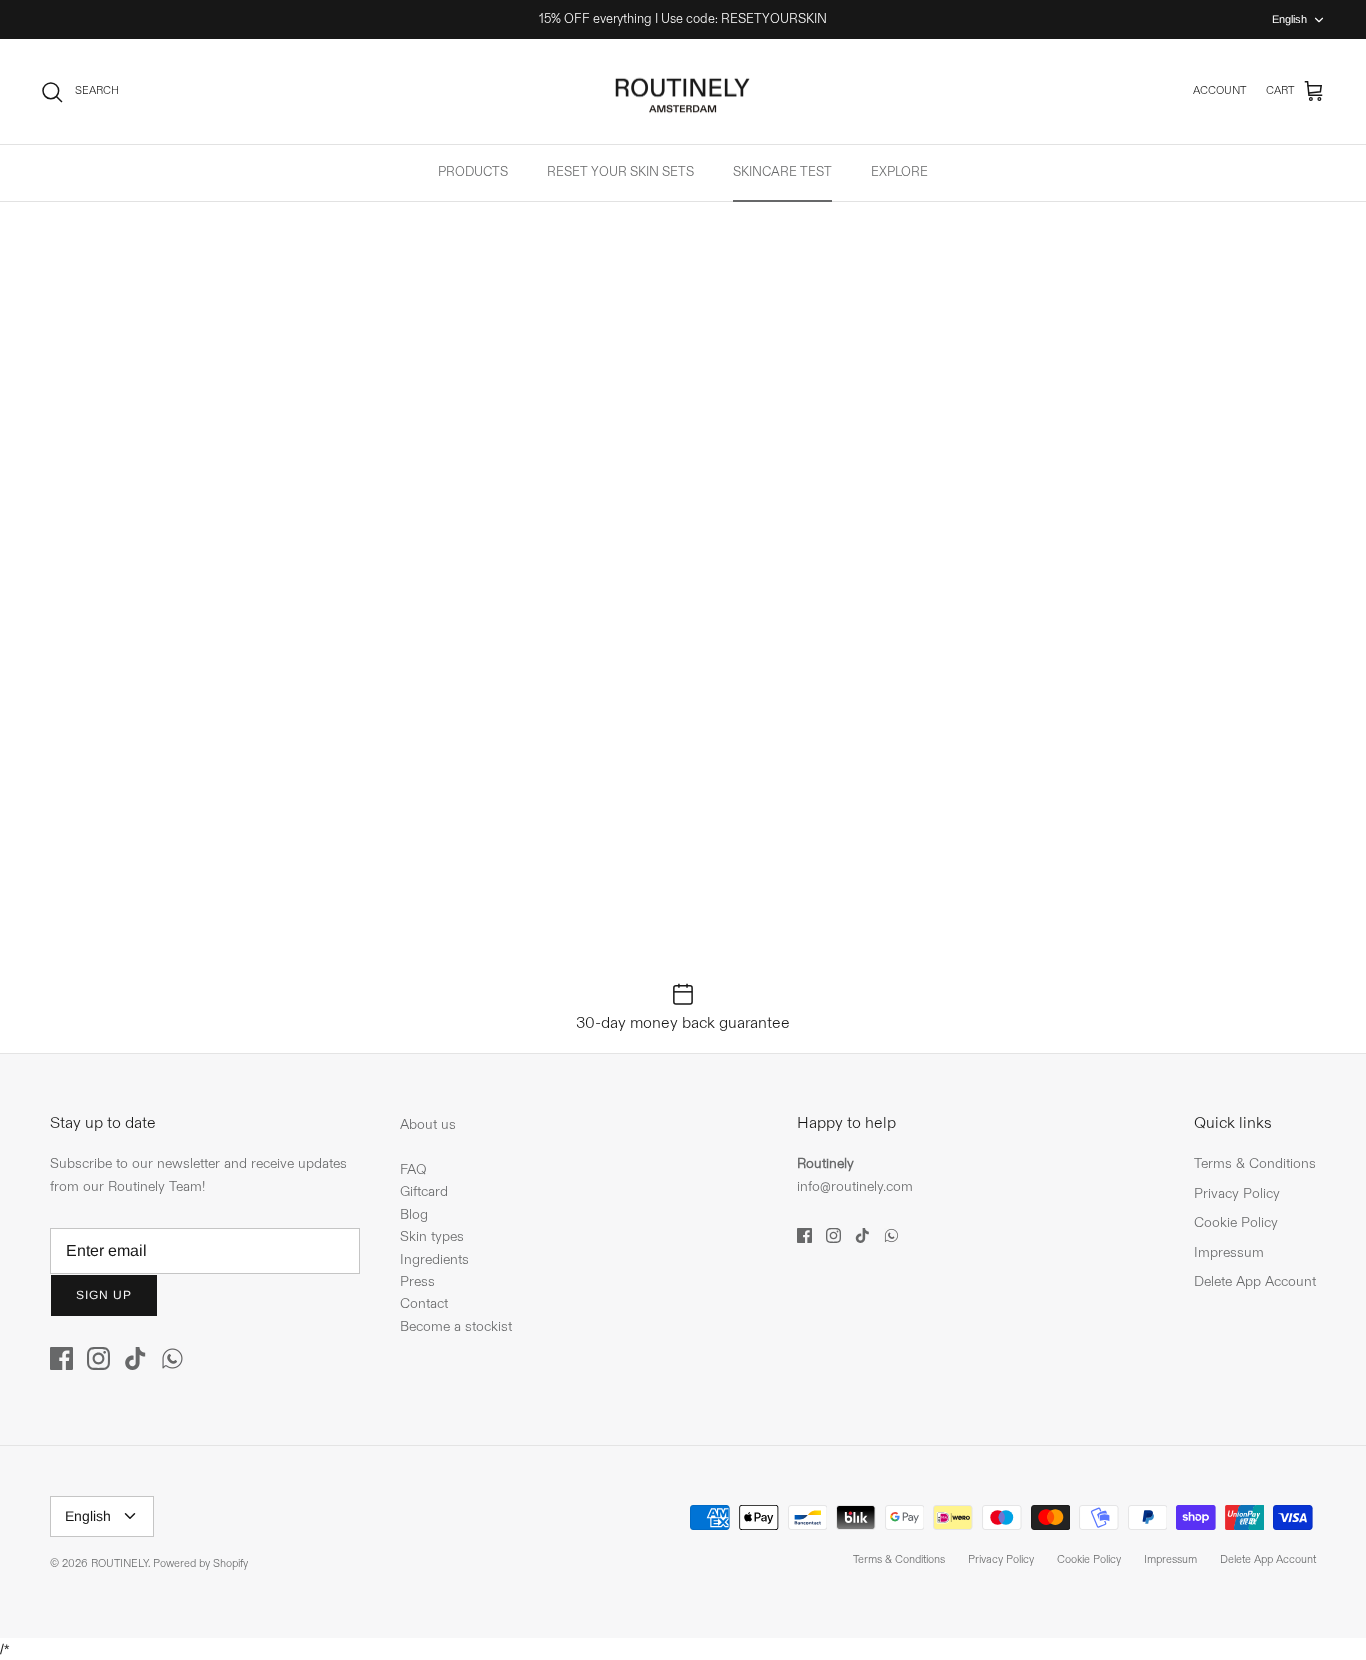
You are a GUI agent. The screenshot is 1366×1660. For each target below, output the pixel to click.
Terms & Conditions (1255, 1163)
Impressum (1229, 1252)
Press (417, 1281)
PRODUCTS (473, 172)
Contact (424, 1303)
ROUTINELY (119, 1564)
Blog (414, 1214)
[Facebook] (61, 1358)
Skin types (432, 1236)
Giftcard (424, 1191)
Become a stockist (456, 1326)
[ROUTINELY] (683, 92)
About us (428, 1124)
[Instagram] (98, 1358)
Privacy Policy (1237, 1193)
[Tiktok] (135, 1358)
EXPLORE (899, 172)
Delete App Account (1255, 1281)
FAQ (413, 1169)
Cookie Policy (1236, 1222)
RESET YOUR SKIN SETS (620, 172)
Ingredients (434, 1259)
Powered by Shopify (200, 1564)
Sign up (104, 1295)
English (1289, 19)
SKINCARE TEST (782, 172)
